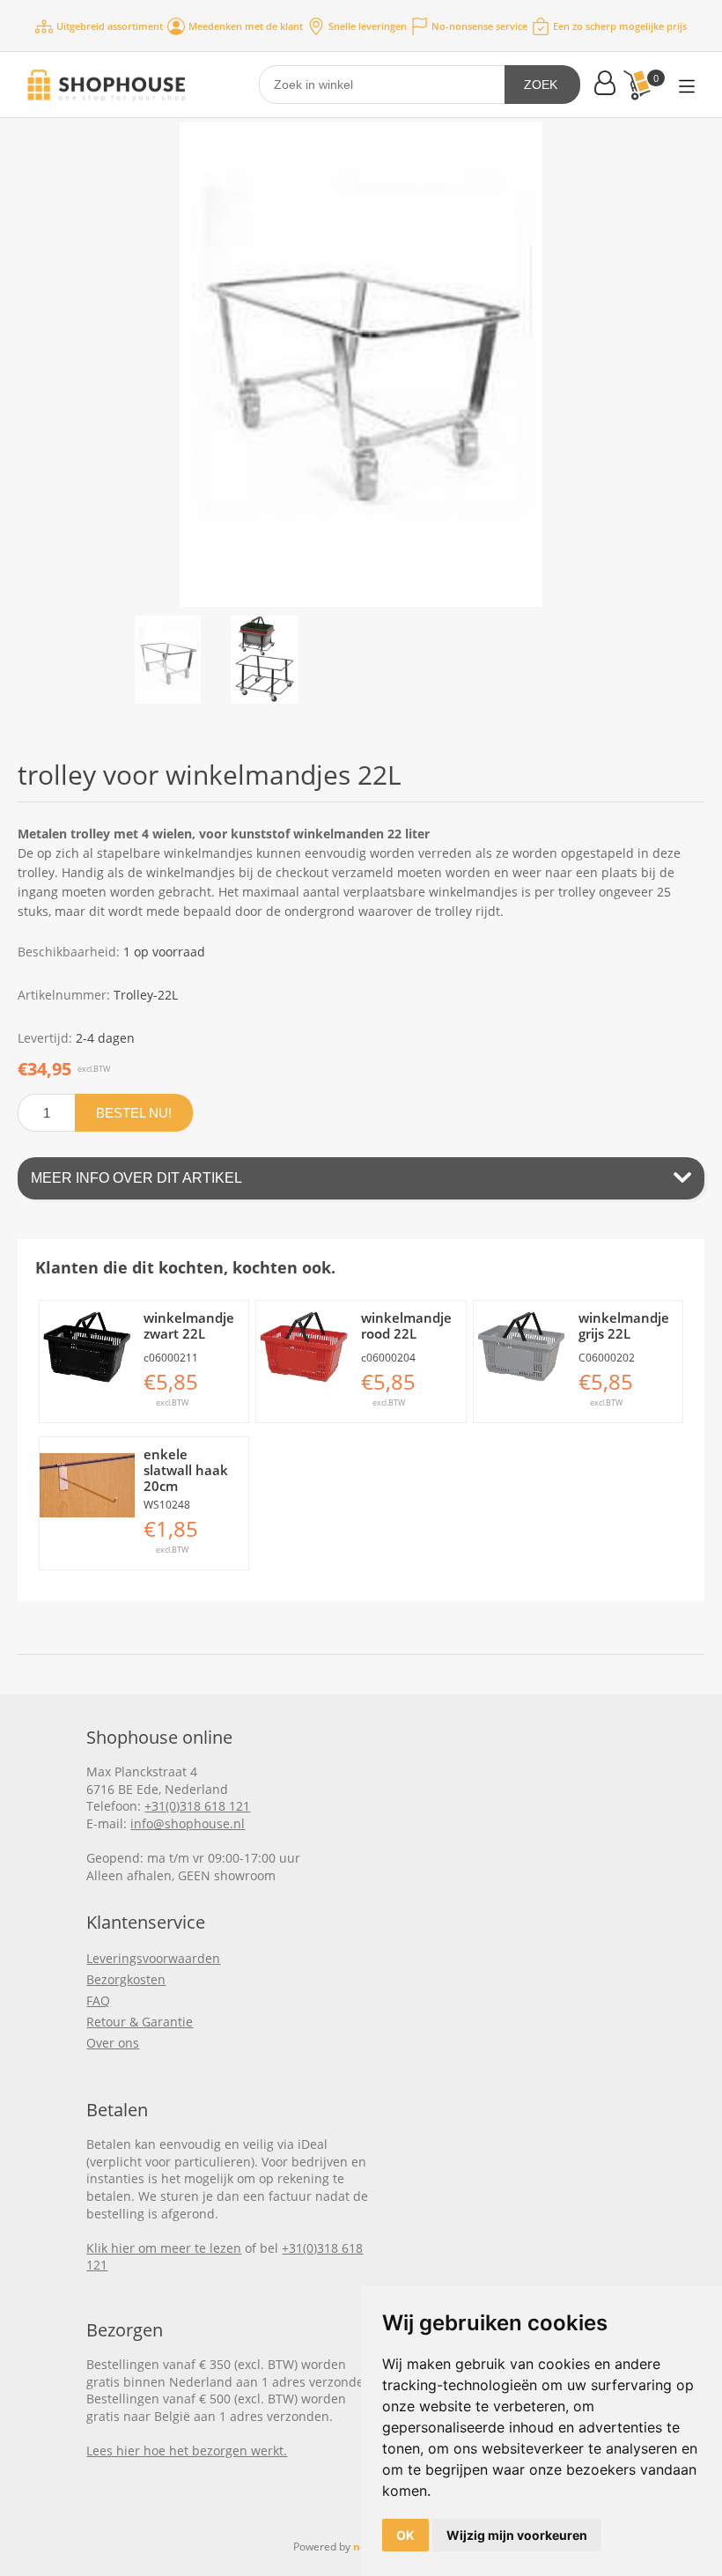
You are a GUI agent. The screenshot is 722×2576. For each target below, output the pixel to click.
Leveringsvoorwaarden (153, 1958)
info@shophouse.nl (188, 1823)
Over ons (113, 2043)
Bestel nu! (134, 1113)
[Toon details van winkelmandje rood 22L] (304, 1349)
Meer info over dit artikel (136, 1178)
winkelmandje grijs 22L (624, 1325)
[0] (637, 85)
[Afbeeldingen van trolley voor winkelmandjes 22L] (167, 660)
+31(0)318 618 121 (197, 1806)
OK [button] (405, 2535)
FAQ (98, 2000)
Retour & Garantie (140, 2022)
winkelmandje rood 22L (406, 1325)
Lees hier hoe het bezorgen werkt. (187, 2451)
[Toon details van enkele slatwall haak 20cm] (88, 1485)
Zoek (541, 85)
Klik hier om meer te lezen (164, 2248)
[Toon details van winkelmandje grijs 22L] (522, 1349)
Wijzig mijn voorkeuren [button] (517, 2535)
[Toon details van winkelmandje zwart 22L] (88, 1349)
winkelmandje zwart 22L (189, 1325)
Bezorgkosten (126, 1979)
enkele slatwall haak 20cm (186, 1470)
